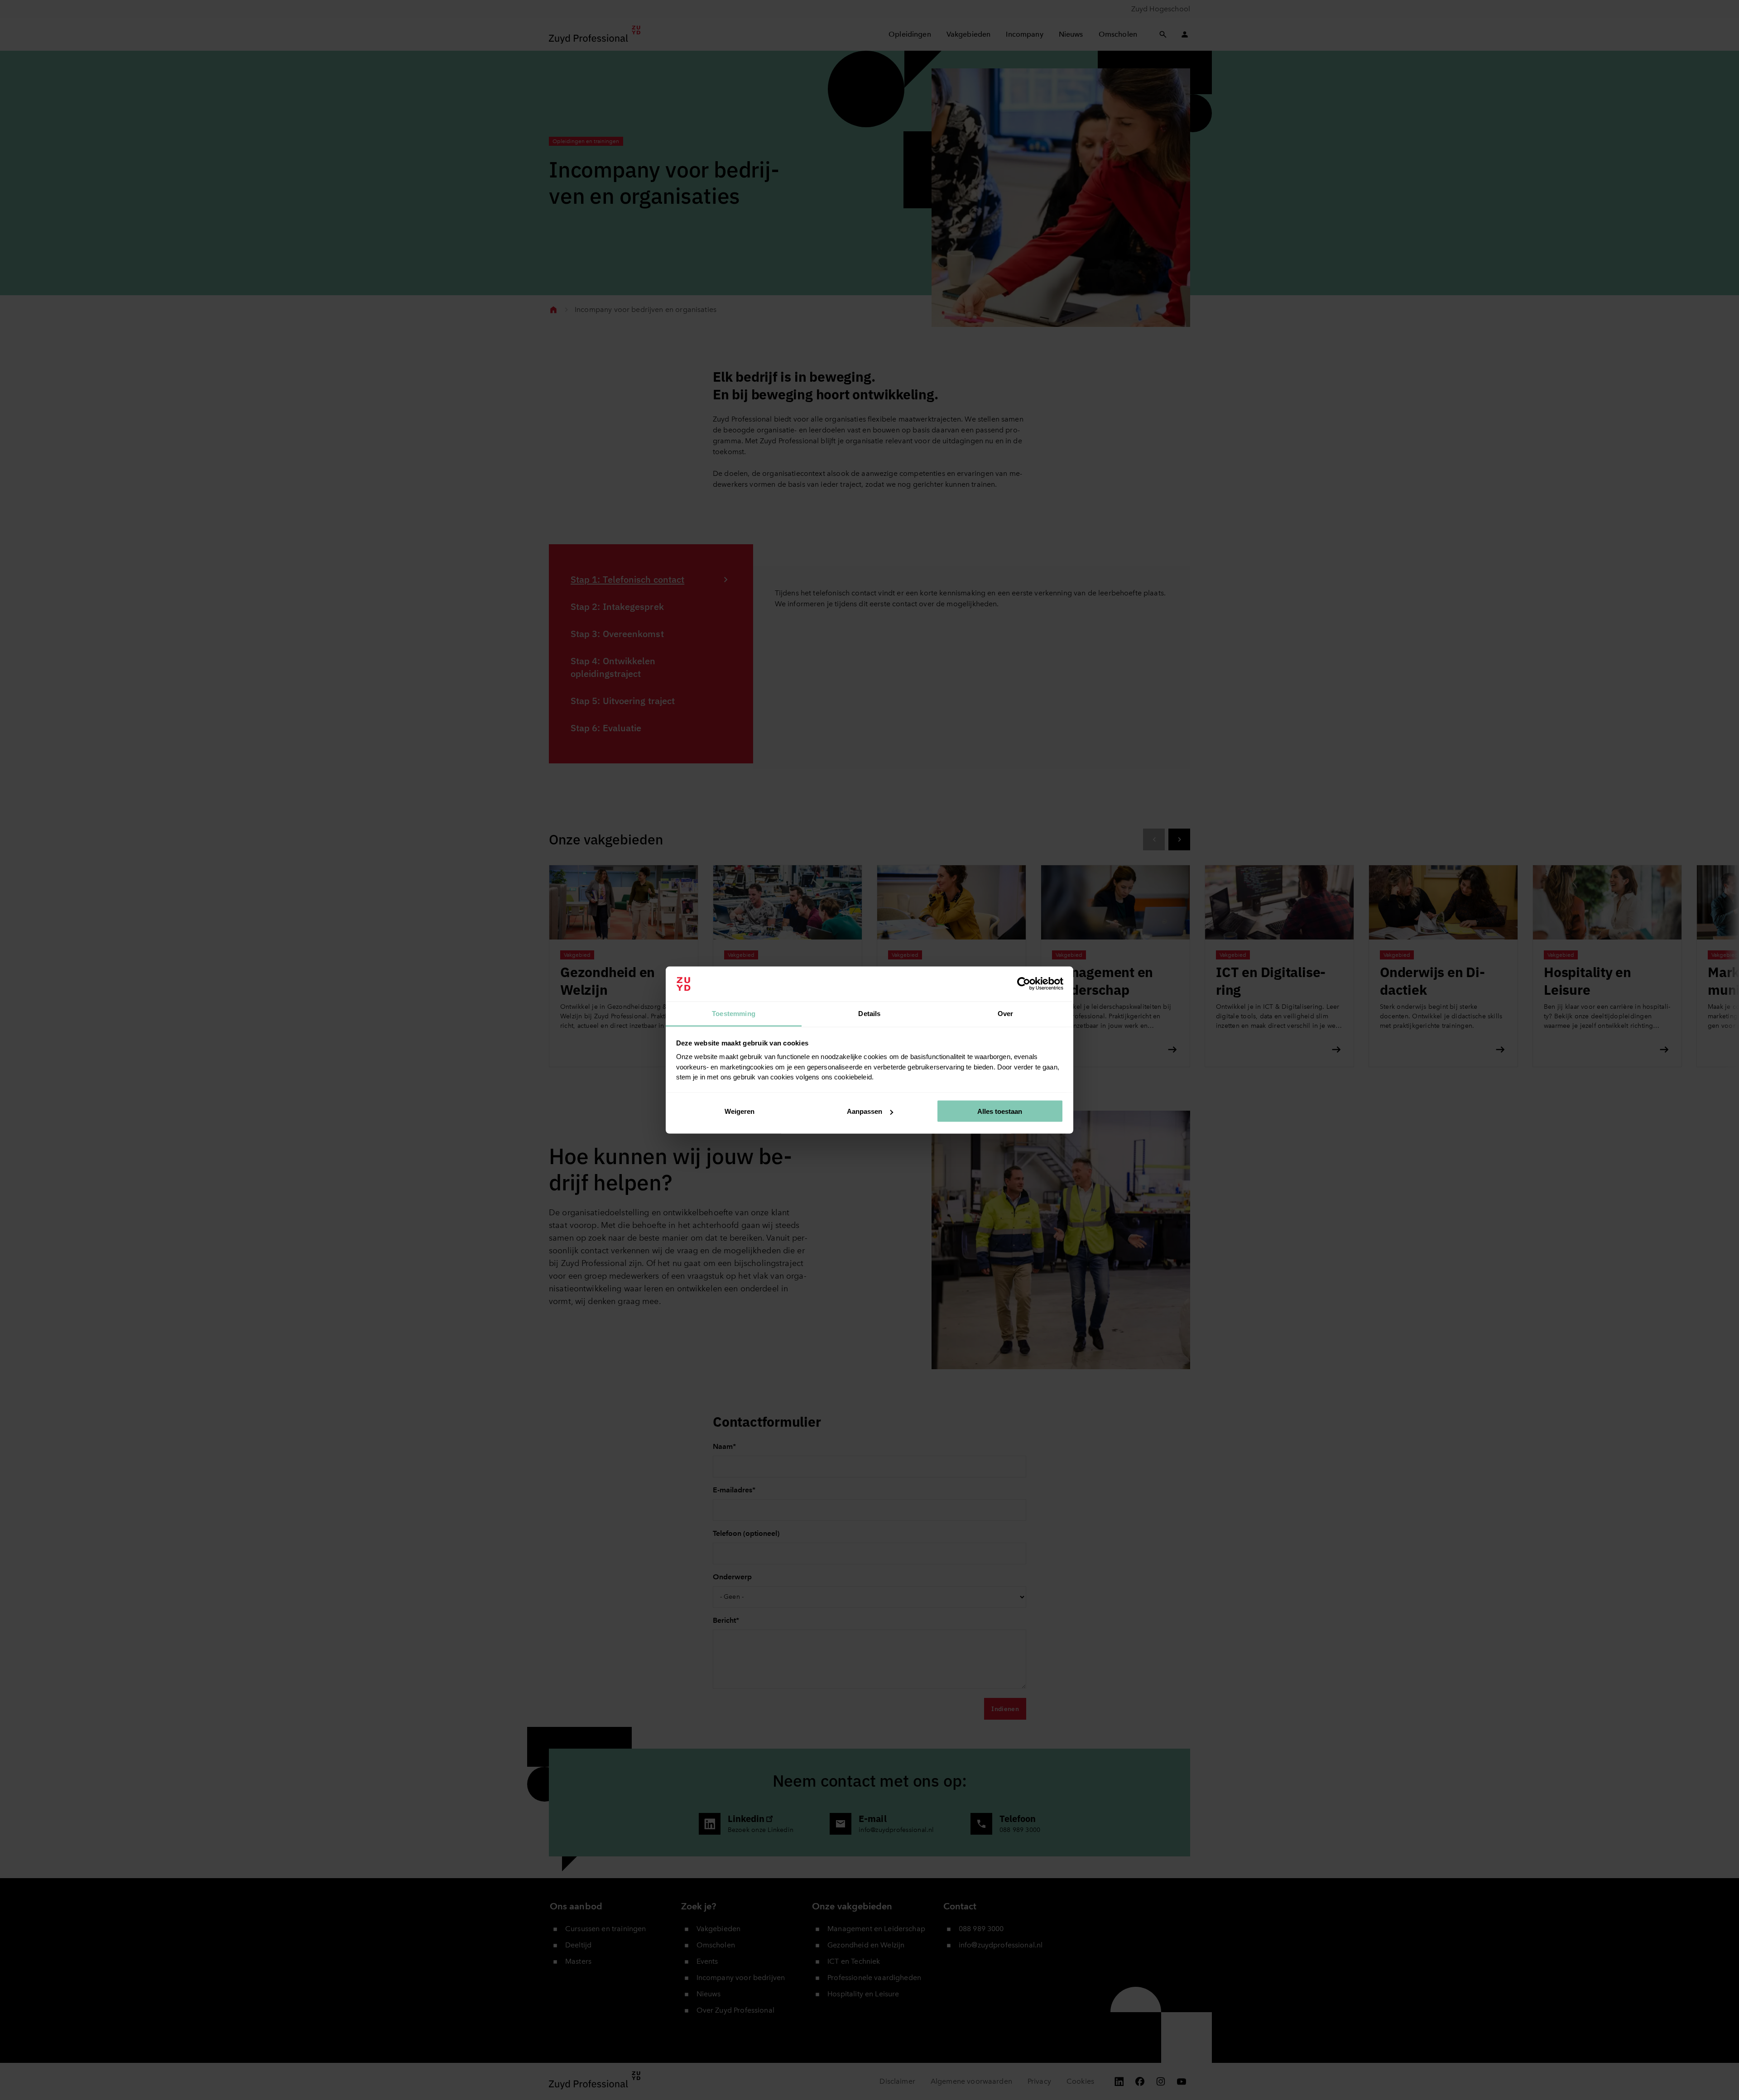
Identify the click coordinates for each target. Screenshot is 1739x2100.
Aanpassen (865, 1111)
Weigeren (740, 1111)
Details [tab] (869, 1013)
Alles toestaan (1000, 1111)
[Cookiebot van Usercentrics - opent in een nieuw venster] (1024, 984)
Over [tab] (1006, 1013)
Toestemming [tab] (734, 1013)
